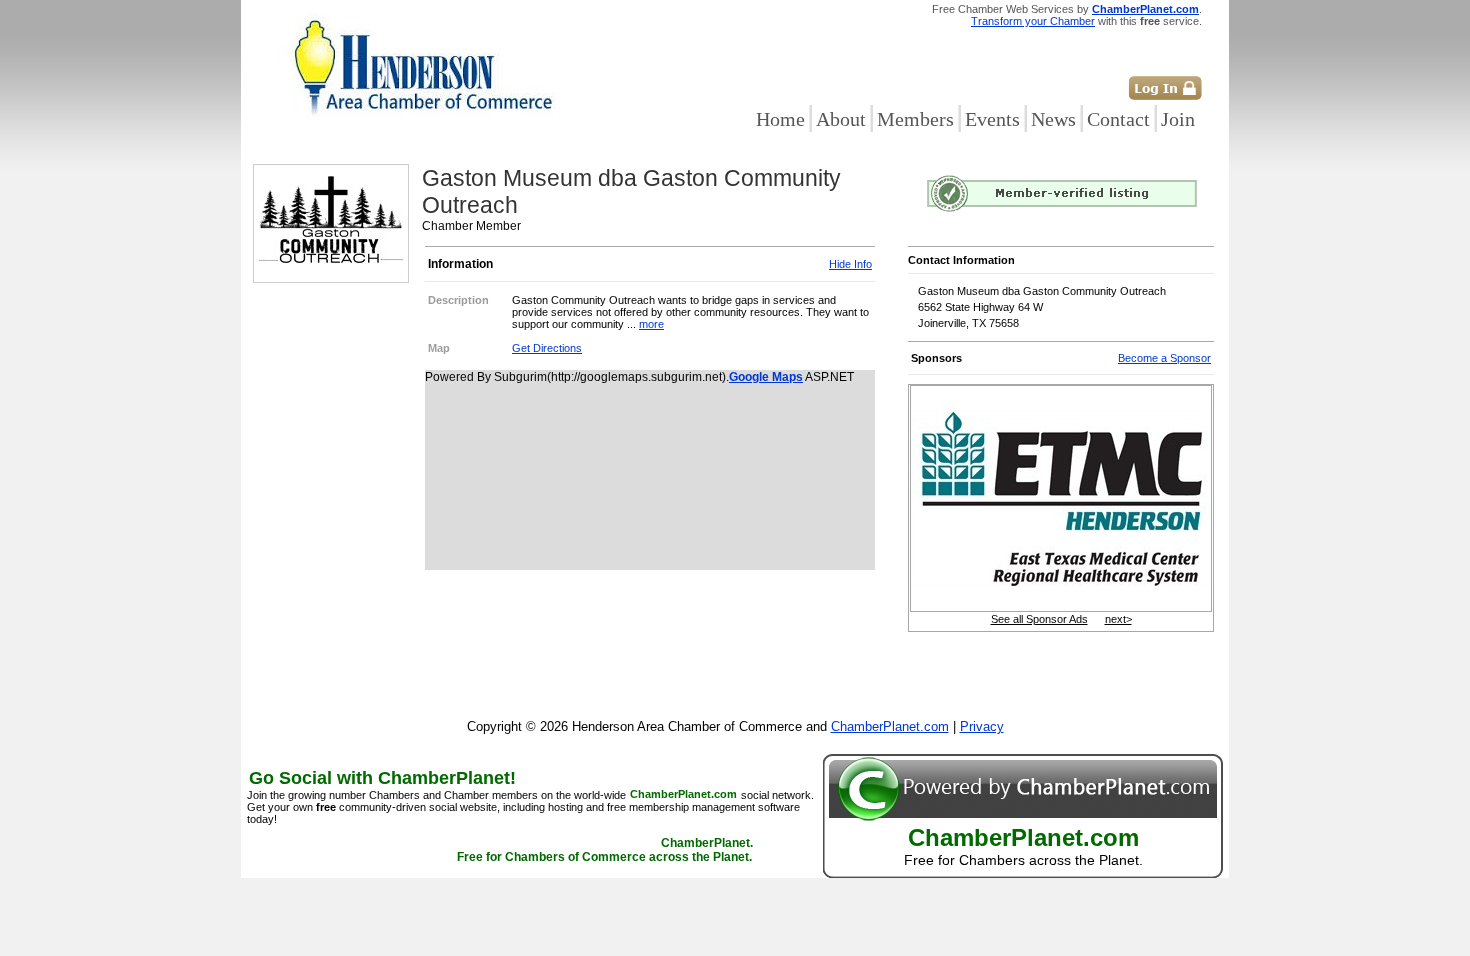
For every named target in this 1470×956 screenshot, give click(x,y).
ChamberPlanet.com (1145, 9)
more (651, 324)
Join (1178, 119)
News (1053, 119)
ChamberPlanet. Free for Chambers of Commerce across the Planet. (605, 851)
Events (992, 119)
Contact (1118, 119)
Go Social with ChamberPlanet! (382, 778)
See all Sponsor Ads (1039, 619)
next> (1118, 619)
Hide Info (850, 264)
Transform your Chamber (1033, 21)
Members (915, 119)
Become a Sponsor (1164, 358)
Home (780, 119)
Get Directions (547, 348)
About (841, 119)
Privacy (982, 726)
